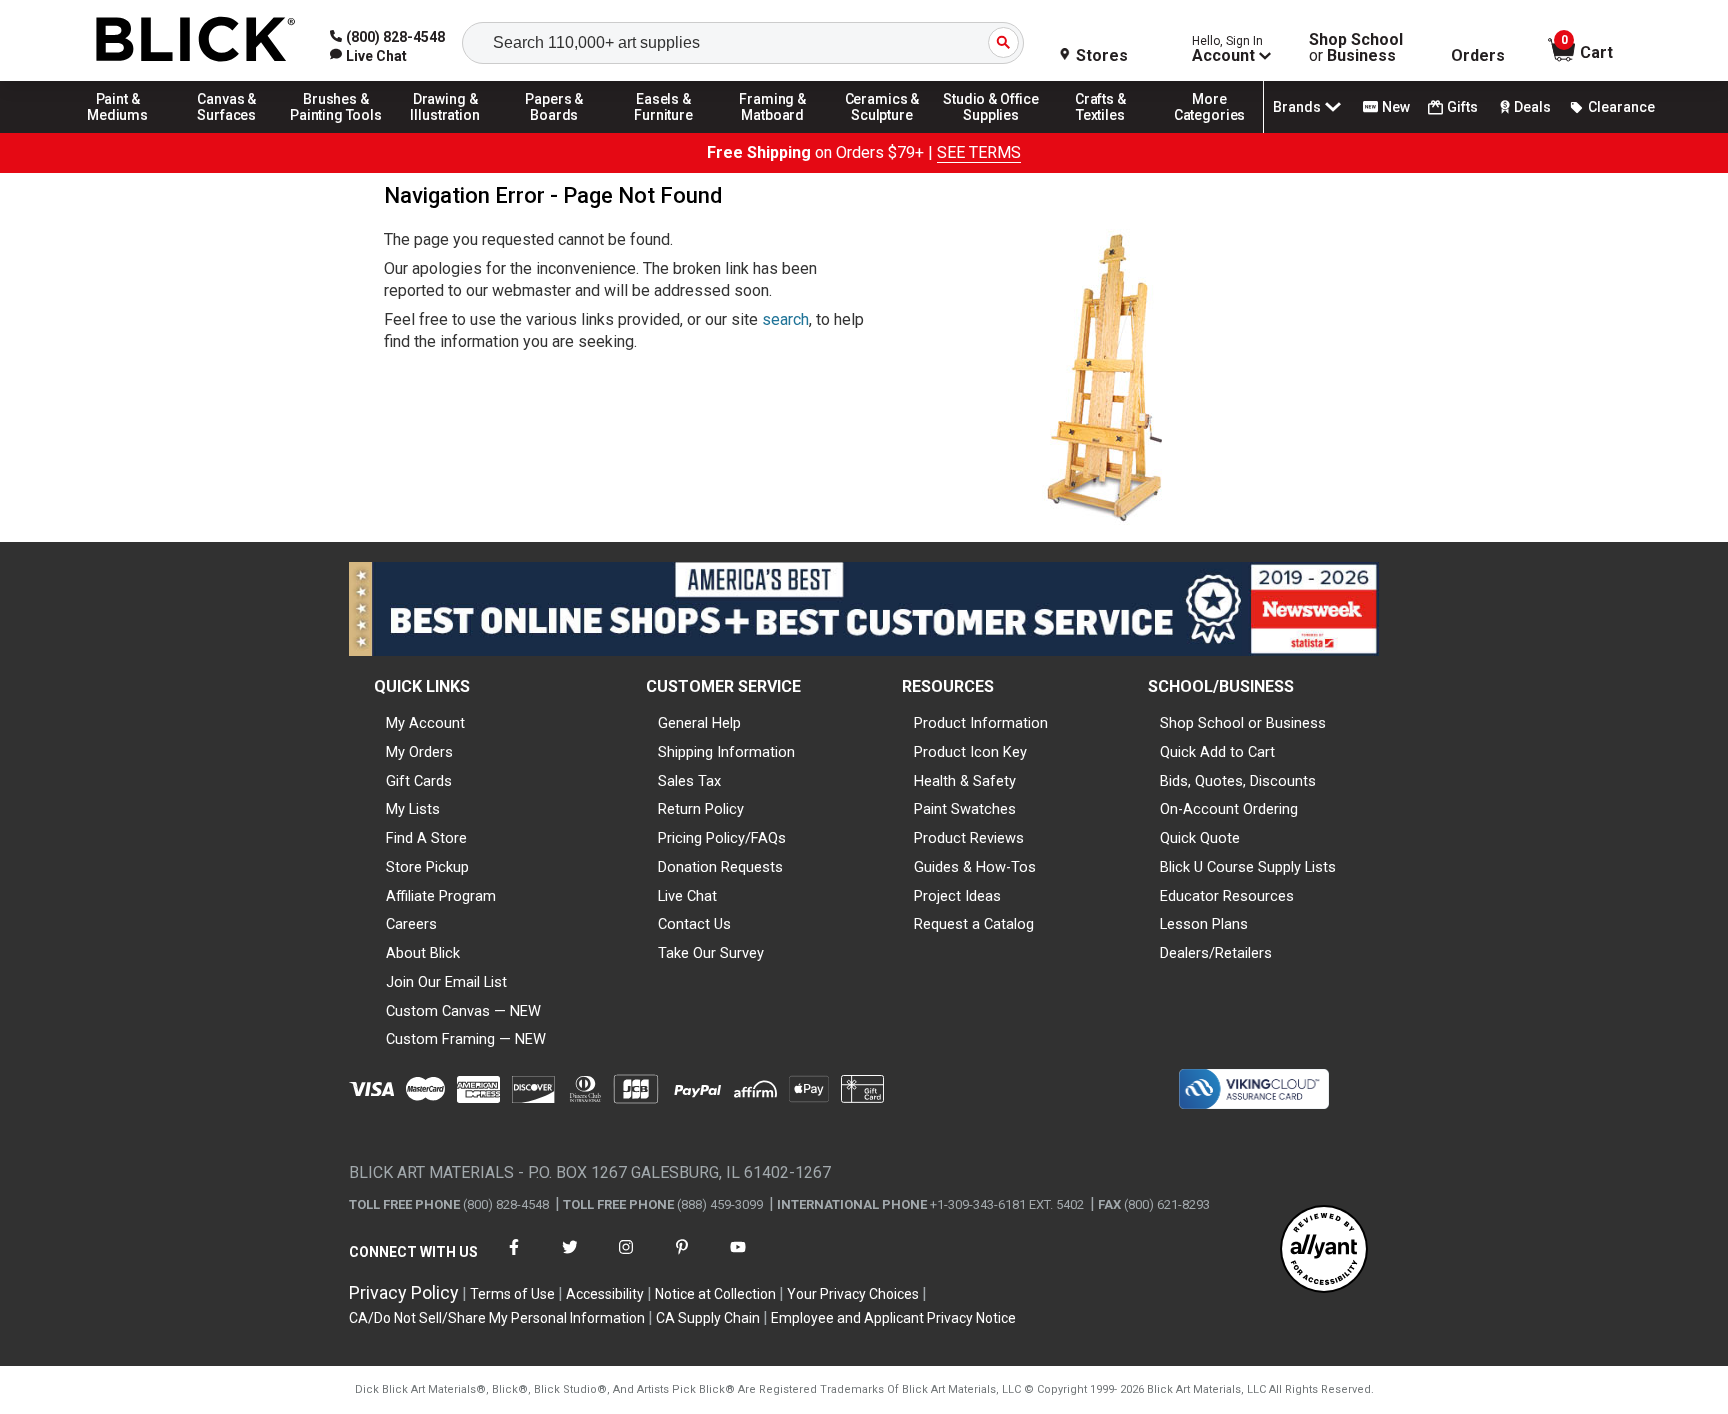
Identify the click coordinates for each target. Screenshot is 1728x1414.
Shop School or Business (1243, 723)
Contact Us (694, 924)
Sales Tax (689, 781)
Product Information (981, 723)
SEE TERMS (979, 152)
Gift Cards (419, 781)
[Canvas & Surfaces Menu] (227, 132)
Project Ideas (957, 896)
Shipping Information (726, 752)
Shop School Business (1356, 48)
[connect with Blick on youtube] (738, 1259)
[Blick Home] (196, 40)
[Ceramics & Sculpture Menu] (882, 132)
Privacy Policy (404, 1292)
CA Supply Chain (708, 1318)
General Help (699, 723)
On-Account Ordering (1229, 809)
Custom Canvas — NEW (463, 1011)
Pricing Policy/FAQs (722, 838)
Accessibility (605, 1294)
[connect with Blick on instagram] (626, 1259)
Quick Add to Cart (1217, 752)
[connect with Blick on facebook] (514, 1259)
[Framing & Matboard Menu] (773, 132)
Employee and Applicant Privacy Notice (893, 1318)
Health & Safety (965, 781)
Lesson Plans (1204, 924)
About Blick (423, 953)
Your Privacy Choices (853, 1294)
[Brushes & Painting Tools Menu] (336, 132)
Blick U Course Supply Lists (1248, 867)
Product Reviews (969, 838)
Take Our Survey (711, 953)
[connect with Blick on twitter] (570, 1259)
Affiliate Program (441, 896)
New (1396, 107)
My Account (425, 723)
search (785, 319)
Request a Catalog (974, 924)
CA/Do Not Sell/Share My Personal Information (497, 1318)
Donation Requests (720, 867)
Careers (411, 924)
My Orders (419, 752)
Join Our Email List (446, 982)
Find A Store (426, 838)
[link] (368, 56)
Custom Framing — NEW (466, 1039)
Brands (1297, 107)
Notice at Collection (715, 1294)
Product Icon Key (970, 752)
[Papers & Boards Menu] (555, 132)
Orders (1478, 56)
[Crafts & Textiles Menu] (1101, 132)
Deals (1532, 107)
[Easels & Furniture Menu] (664, 132)
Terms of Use (512, 1294)
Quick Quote (1200, 838)
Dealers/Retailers (1216, 953)
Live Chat (687, 896)
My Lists (413, 809)
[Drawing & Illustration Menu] (446, 132)
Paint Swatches (965, 809)
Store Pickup (427, 867)
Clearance (1621, 107)
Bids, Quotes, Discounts (1238, 781)
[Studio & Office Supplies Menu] (992, 132)
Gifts (1462, 107)
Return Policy (701, 809)
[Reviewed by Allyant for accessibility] (1324, 1250)
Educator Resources (1227, 896)
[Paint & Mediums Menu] (118, 132)
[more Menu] (1210, 132)
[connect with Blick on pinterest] (682, 1259)
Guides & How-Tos (975, 867)
